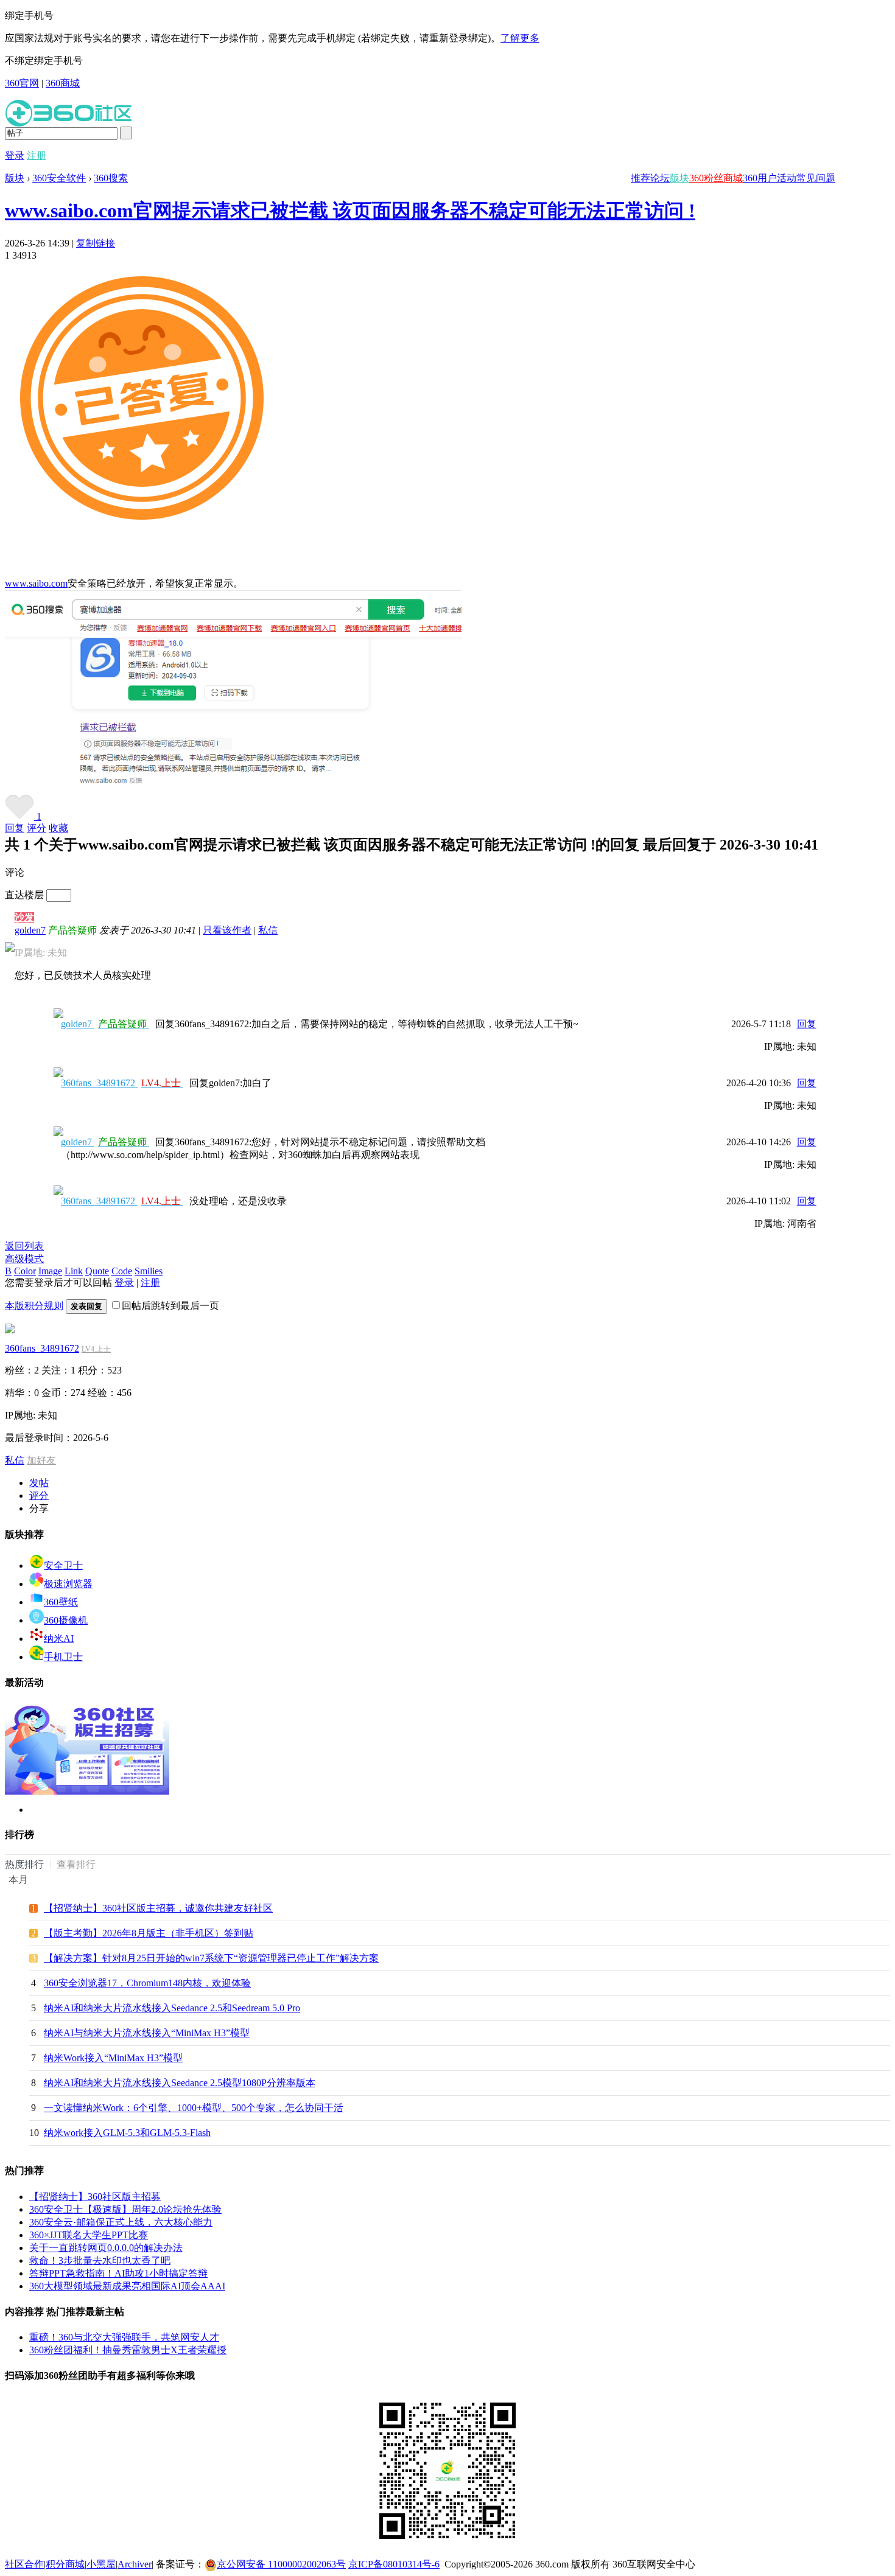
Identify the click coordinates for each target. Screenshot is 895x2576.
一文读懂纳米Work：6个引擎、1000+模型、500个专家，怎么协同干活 (194, 2108)
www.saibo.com (36, 583)
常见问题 (816, 178)
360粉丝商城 (716, 178)
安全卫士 (63, 1565)
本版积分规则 (34, 1306)
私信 (268, 930)
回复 (15, 828)
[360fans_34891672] (10, 1330)
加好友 (41, 1460)
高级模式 (24, 1259)
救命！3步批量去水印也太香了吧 (100, 2260)
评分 (37, 828)
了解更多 (520, 38)
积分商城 (65, 2564)
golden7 (30, 930)
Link (74, 1271)
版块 (679, 178)
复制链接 (96, 243)
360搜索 (111, 178)
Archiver (135, 2564)
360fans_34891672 (121, 1083)
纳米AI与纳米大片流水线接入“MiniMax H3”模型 (147, 2033)
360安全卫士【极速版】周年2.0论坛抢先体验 (125, 2209)
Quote (97, 1271)
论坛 (660, 178)
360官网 (22, 83)
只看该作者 (227, 930)
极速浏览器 (68, 1584)
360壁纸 (61, 1602)
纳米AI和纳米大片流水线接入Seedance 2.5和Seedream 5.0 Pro (172, 2008)
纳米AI (59, 1639)
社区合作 (24, 2564)
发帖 (39, 1483)
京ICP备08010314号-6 (394, 2564)
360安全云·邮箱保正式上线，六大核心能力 (121, 2222)
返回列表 (24, 1246)
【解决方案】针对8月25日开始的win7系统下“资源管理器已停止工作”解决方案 (211, 1958)
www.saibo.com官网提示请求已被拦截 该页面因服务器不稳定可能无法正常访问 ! (350, 211)
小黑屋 (101, 2564)
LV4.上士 (96, 1349)
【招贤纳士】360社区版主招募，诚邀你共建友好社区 (158, 1908)
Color (25, 1271)
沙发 (24, 917)
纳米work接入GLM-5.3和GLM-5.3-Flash (127, 2133)
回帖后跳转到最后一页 (170, 1306)
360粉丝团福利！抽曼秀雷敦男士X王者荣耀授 (128, 2350)
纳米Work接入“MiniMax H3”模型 (113, 2058)
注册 (37, 155)
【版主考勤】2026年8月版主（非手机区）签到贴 (149, 1933)
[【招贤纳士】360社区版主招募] (87, 1791)
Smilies (149, 1271)
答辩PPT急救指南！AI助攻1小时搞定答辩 (118, 2273)
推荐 (641, 178)
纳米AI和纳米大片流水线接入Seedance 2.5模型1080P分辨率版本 (180, 2083)
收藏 (58, 828)
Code (122, 1271)
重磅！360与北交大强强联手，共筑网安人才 (124, 2337)
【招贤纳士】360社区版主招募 (95, 2197)
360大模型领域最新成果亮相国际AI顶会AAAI (127, 2286)
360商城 (63, 83)
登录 (15, 155)
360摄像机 (66, 1620)
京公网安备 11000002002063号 (281, 2564)
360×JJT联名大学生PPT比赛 (89, 2235)
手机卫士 (63, 1657)
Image (50, 1271)
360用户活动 (770, 178)
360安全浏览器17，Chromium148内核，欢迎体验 (147, 1983)
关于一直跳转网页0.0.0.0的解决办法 (106, 2248)
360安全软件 (59, 178)
